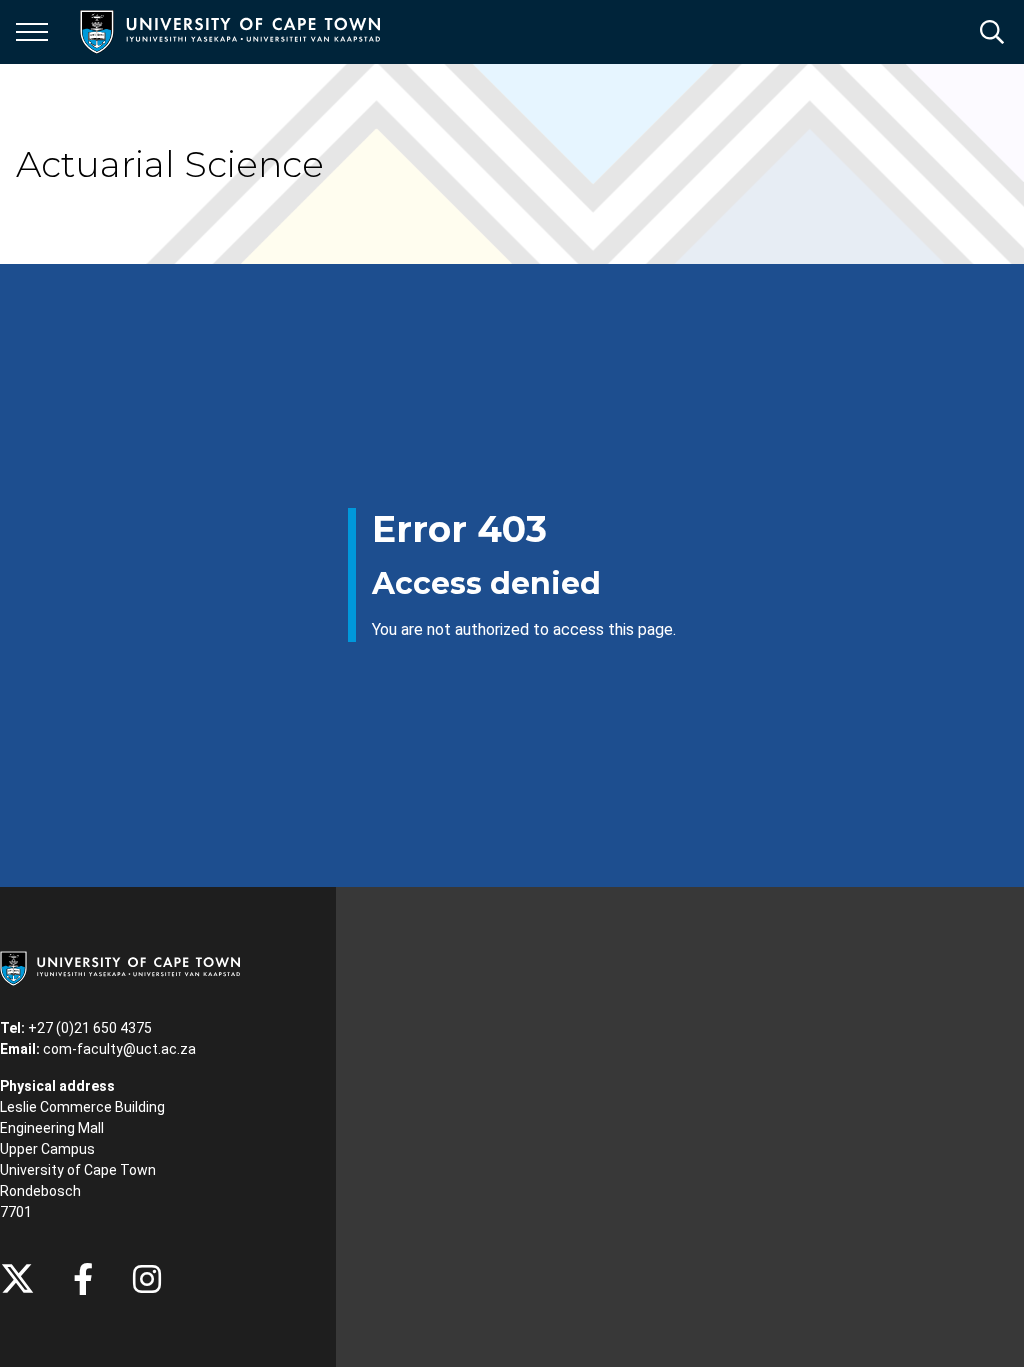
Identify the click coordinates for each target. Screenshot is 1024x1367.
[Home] (120, 967)
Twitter (17, 1279)
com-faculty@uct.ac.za (119, 1049)
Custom (147, 1279)
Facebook (83, 1279)
